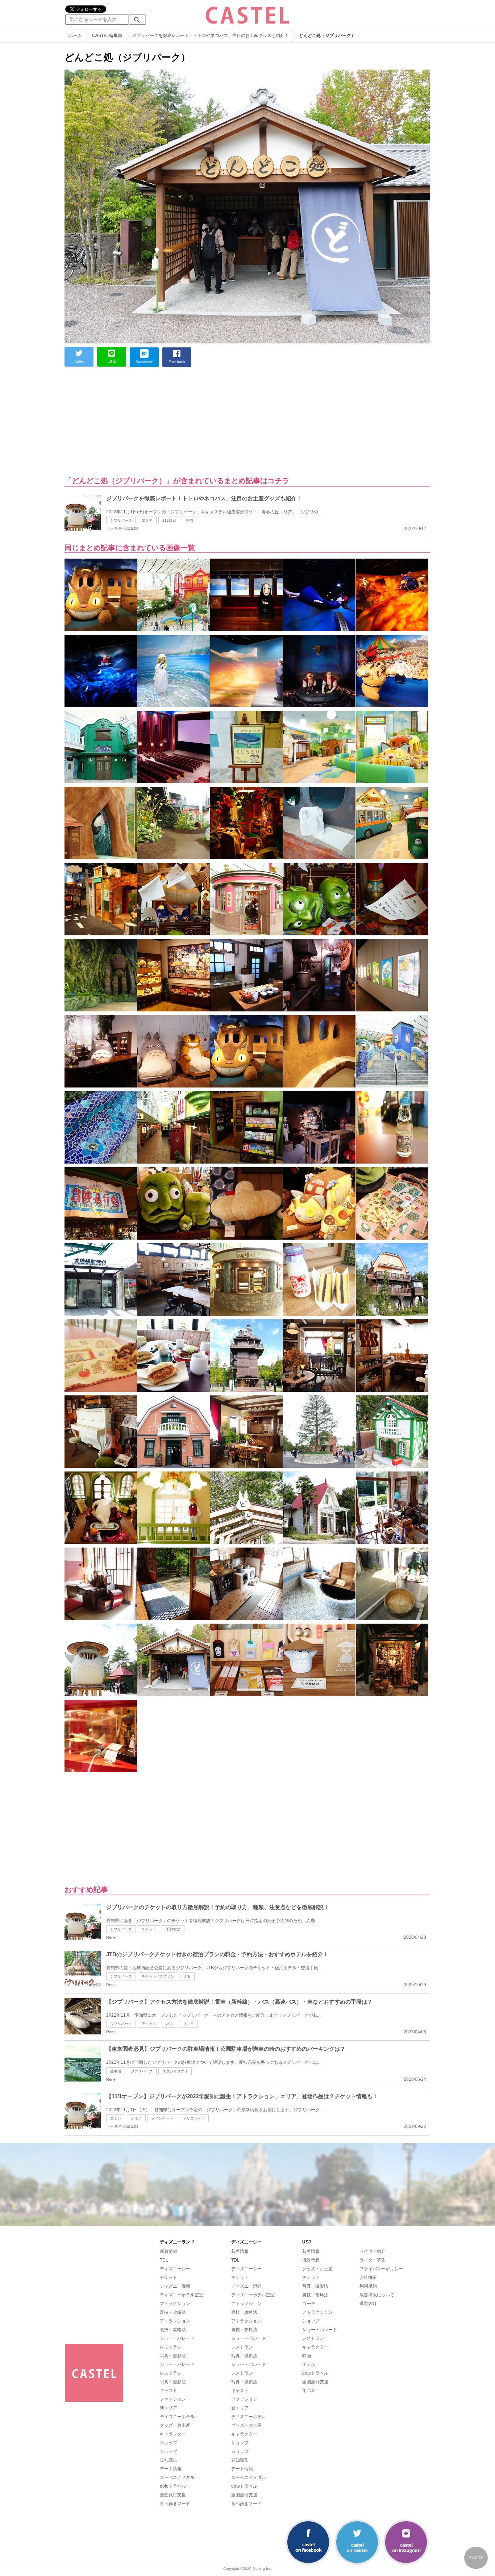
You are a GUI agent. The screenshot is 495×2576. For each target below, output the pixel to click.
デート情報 (171, 2469)
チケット (149, 1929)
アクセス (149, 2024)
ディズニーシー (175, 2269)
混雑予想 (311, 2260)
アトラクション (175, 2304)
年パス (309, 2391)
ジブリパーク (121, 520)
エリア (147, 520)
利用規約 (368, 2286)
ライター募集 (373, 2260)
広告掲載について (377, 2295)
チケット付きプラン (158, 1976)
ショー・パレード (177, 2338)
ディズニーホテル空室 (182, 2295)
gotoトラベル (173, 2486)
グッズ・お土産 (175, 2425)
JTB (187, 1976)
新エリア (169, 2408)
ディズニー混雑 (175, 2286)
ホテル (309, 2364)
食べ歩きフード (175, 2504)
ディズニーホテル (177, 2417)
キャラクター (173, 2434)
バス (170, 2024)
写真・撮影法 (173, 2356)
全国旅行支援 (173, 2495)
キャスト (169, 2391)
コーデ (309, 2304)
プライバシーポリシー (381, 2269)
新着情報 (169, 2251)
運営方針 (368, 2304)
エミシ (116, 2118)
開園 (190, 520)
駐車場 (116, 2071)
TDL (164, 2260)
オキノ (136, 2118)
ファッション (173, 2399)
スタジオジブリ (175, 2071)
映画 (307, 2356)
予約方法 (173, 1929)
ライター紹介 (373, 2251)
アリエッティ (194, 2118)
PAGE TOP (476, 2558)
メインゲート (162, 2118)
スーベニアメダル (177, 2477)
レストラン (171, 2347)
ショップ (169, 2443)
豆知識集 (169, 2460)
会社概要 (368, 2278)
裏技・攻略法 (173, 2312)
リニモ (188, 2024)
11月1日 (169, 520)
